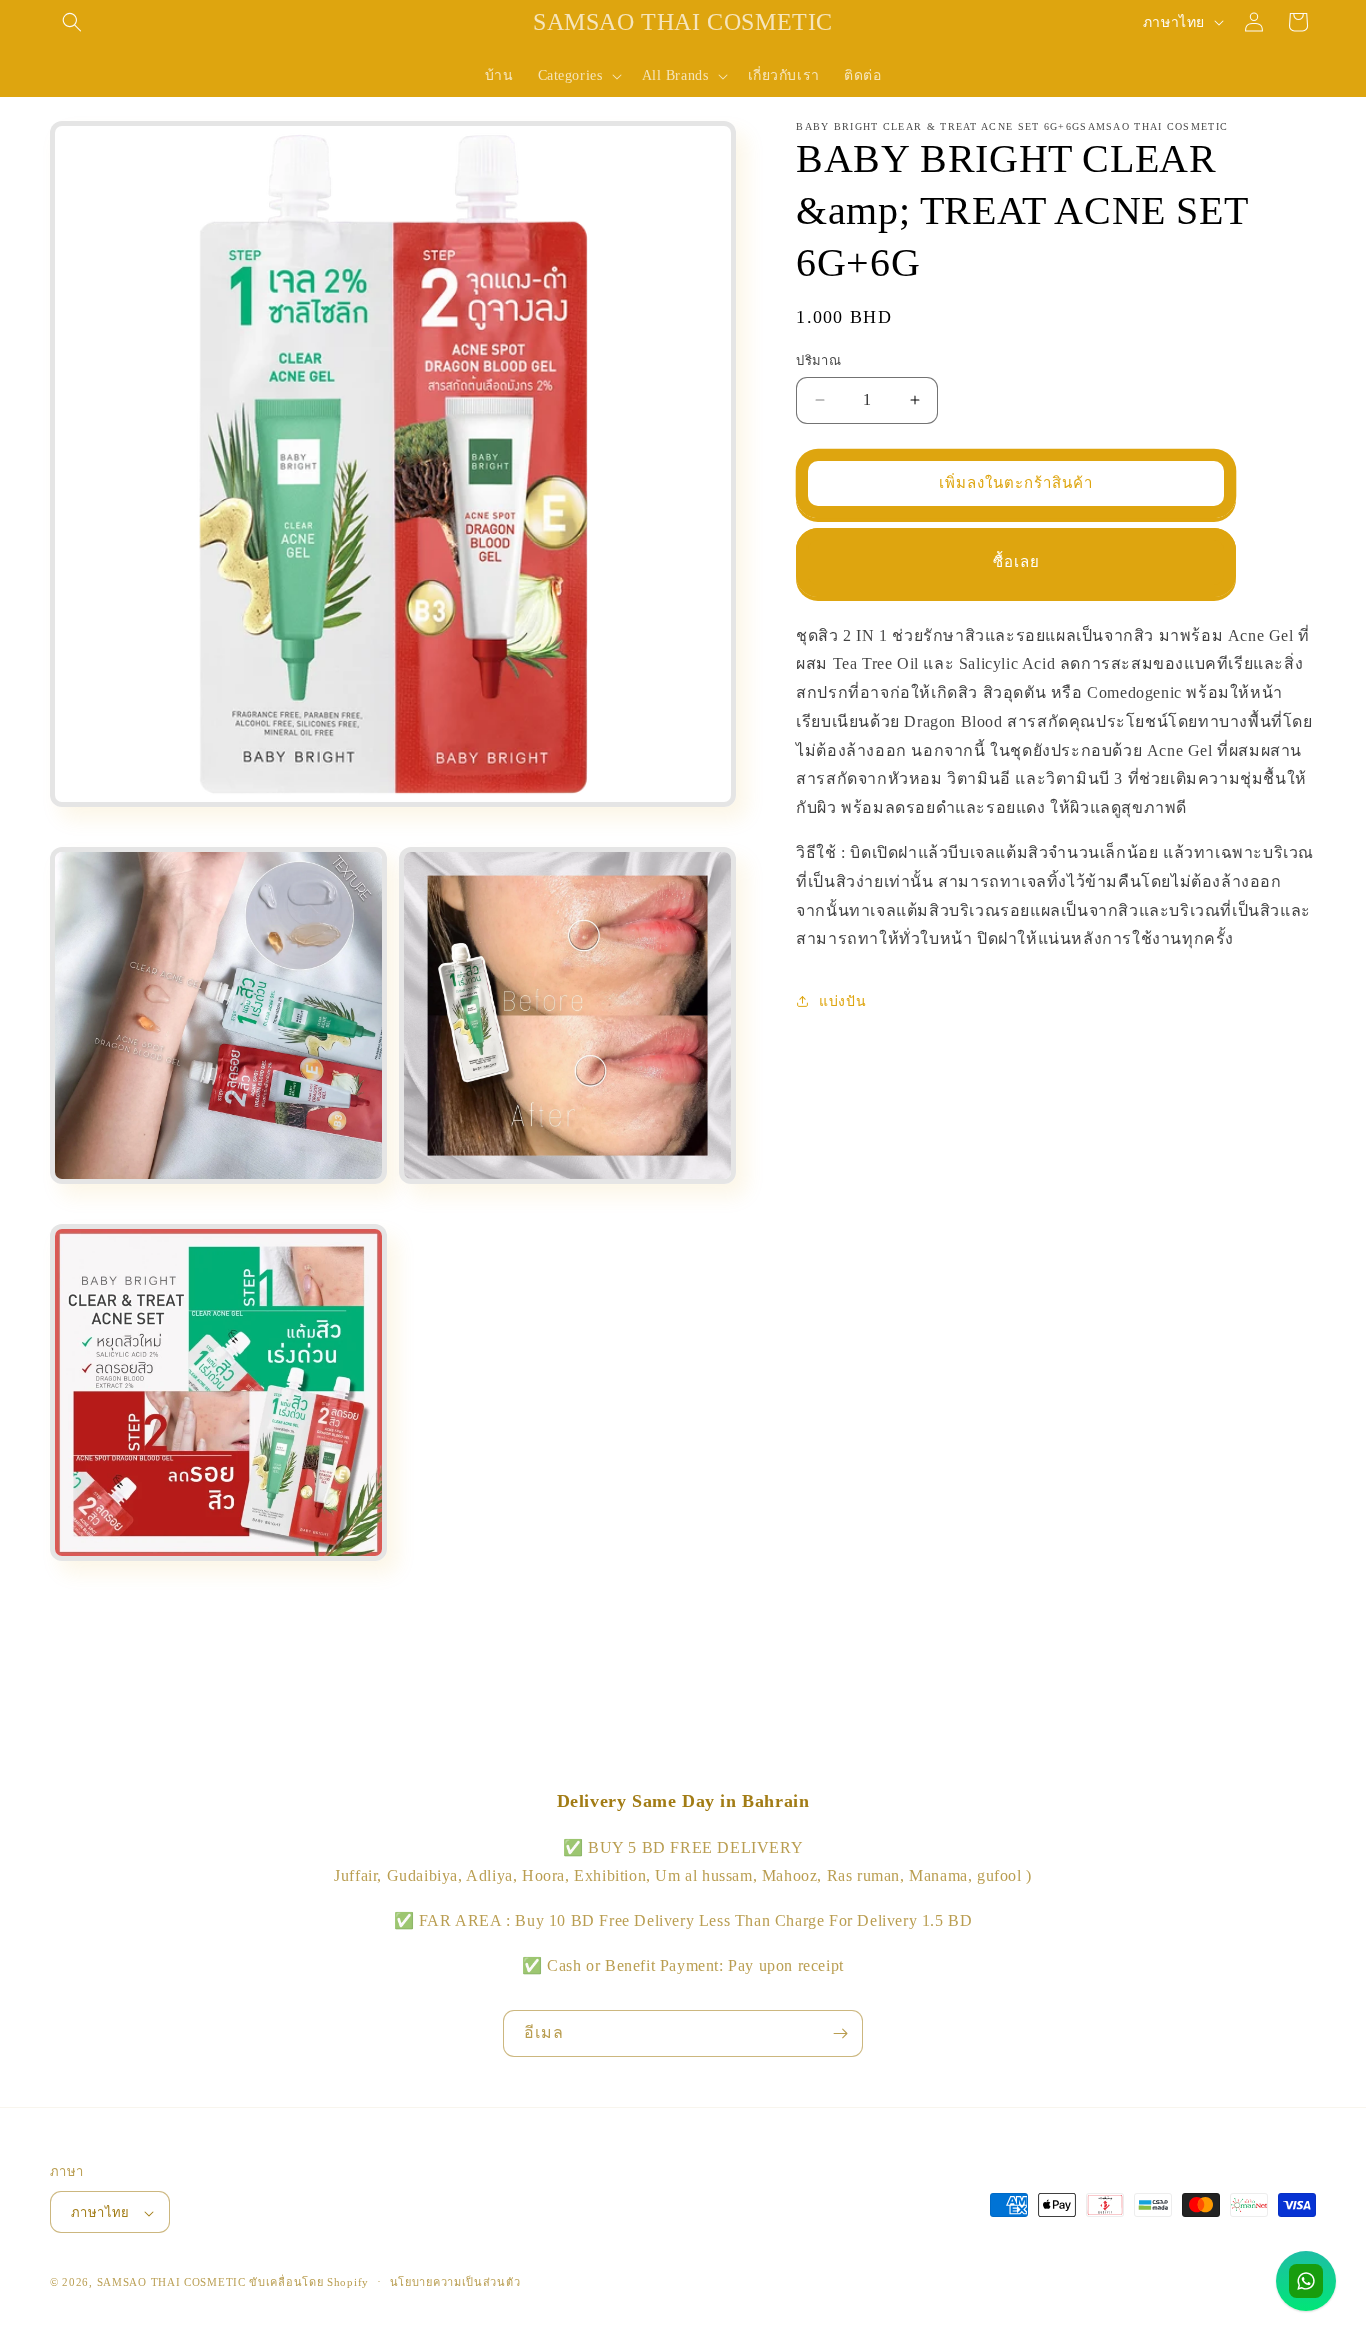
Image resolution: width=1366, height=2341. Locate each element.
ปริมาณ (818, 360)
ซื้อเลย (1016, 562)
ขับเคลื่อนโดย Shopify (309, 2283)
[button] (72, 22)
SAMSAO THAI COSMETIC (173, 2283)
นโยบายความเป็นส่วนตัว (455, 2282)
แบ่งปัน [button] (842, 1000)
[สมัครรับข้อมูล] (840, 2033)
